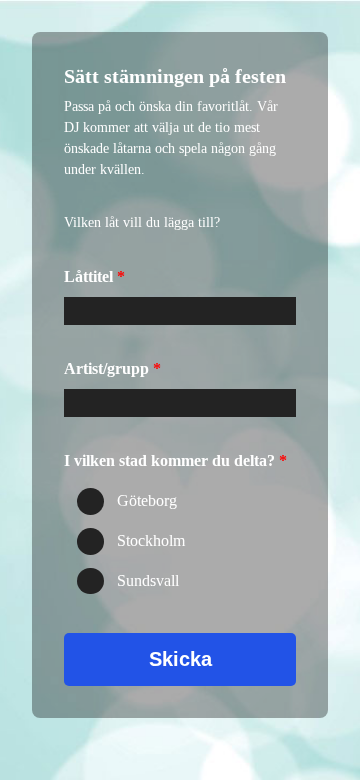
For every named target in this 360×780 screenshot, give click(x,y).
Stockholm (151, 541)
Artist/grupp (106, 368)
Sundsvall (148, 581)
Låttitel (88, 276)
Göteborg (147, 501)
